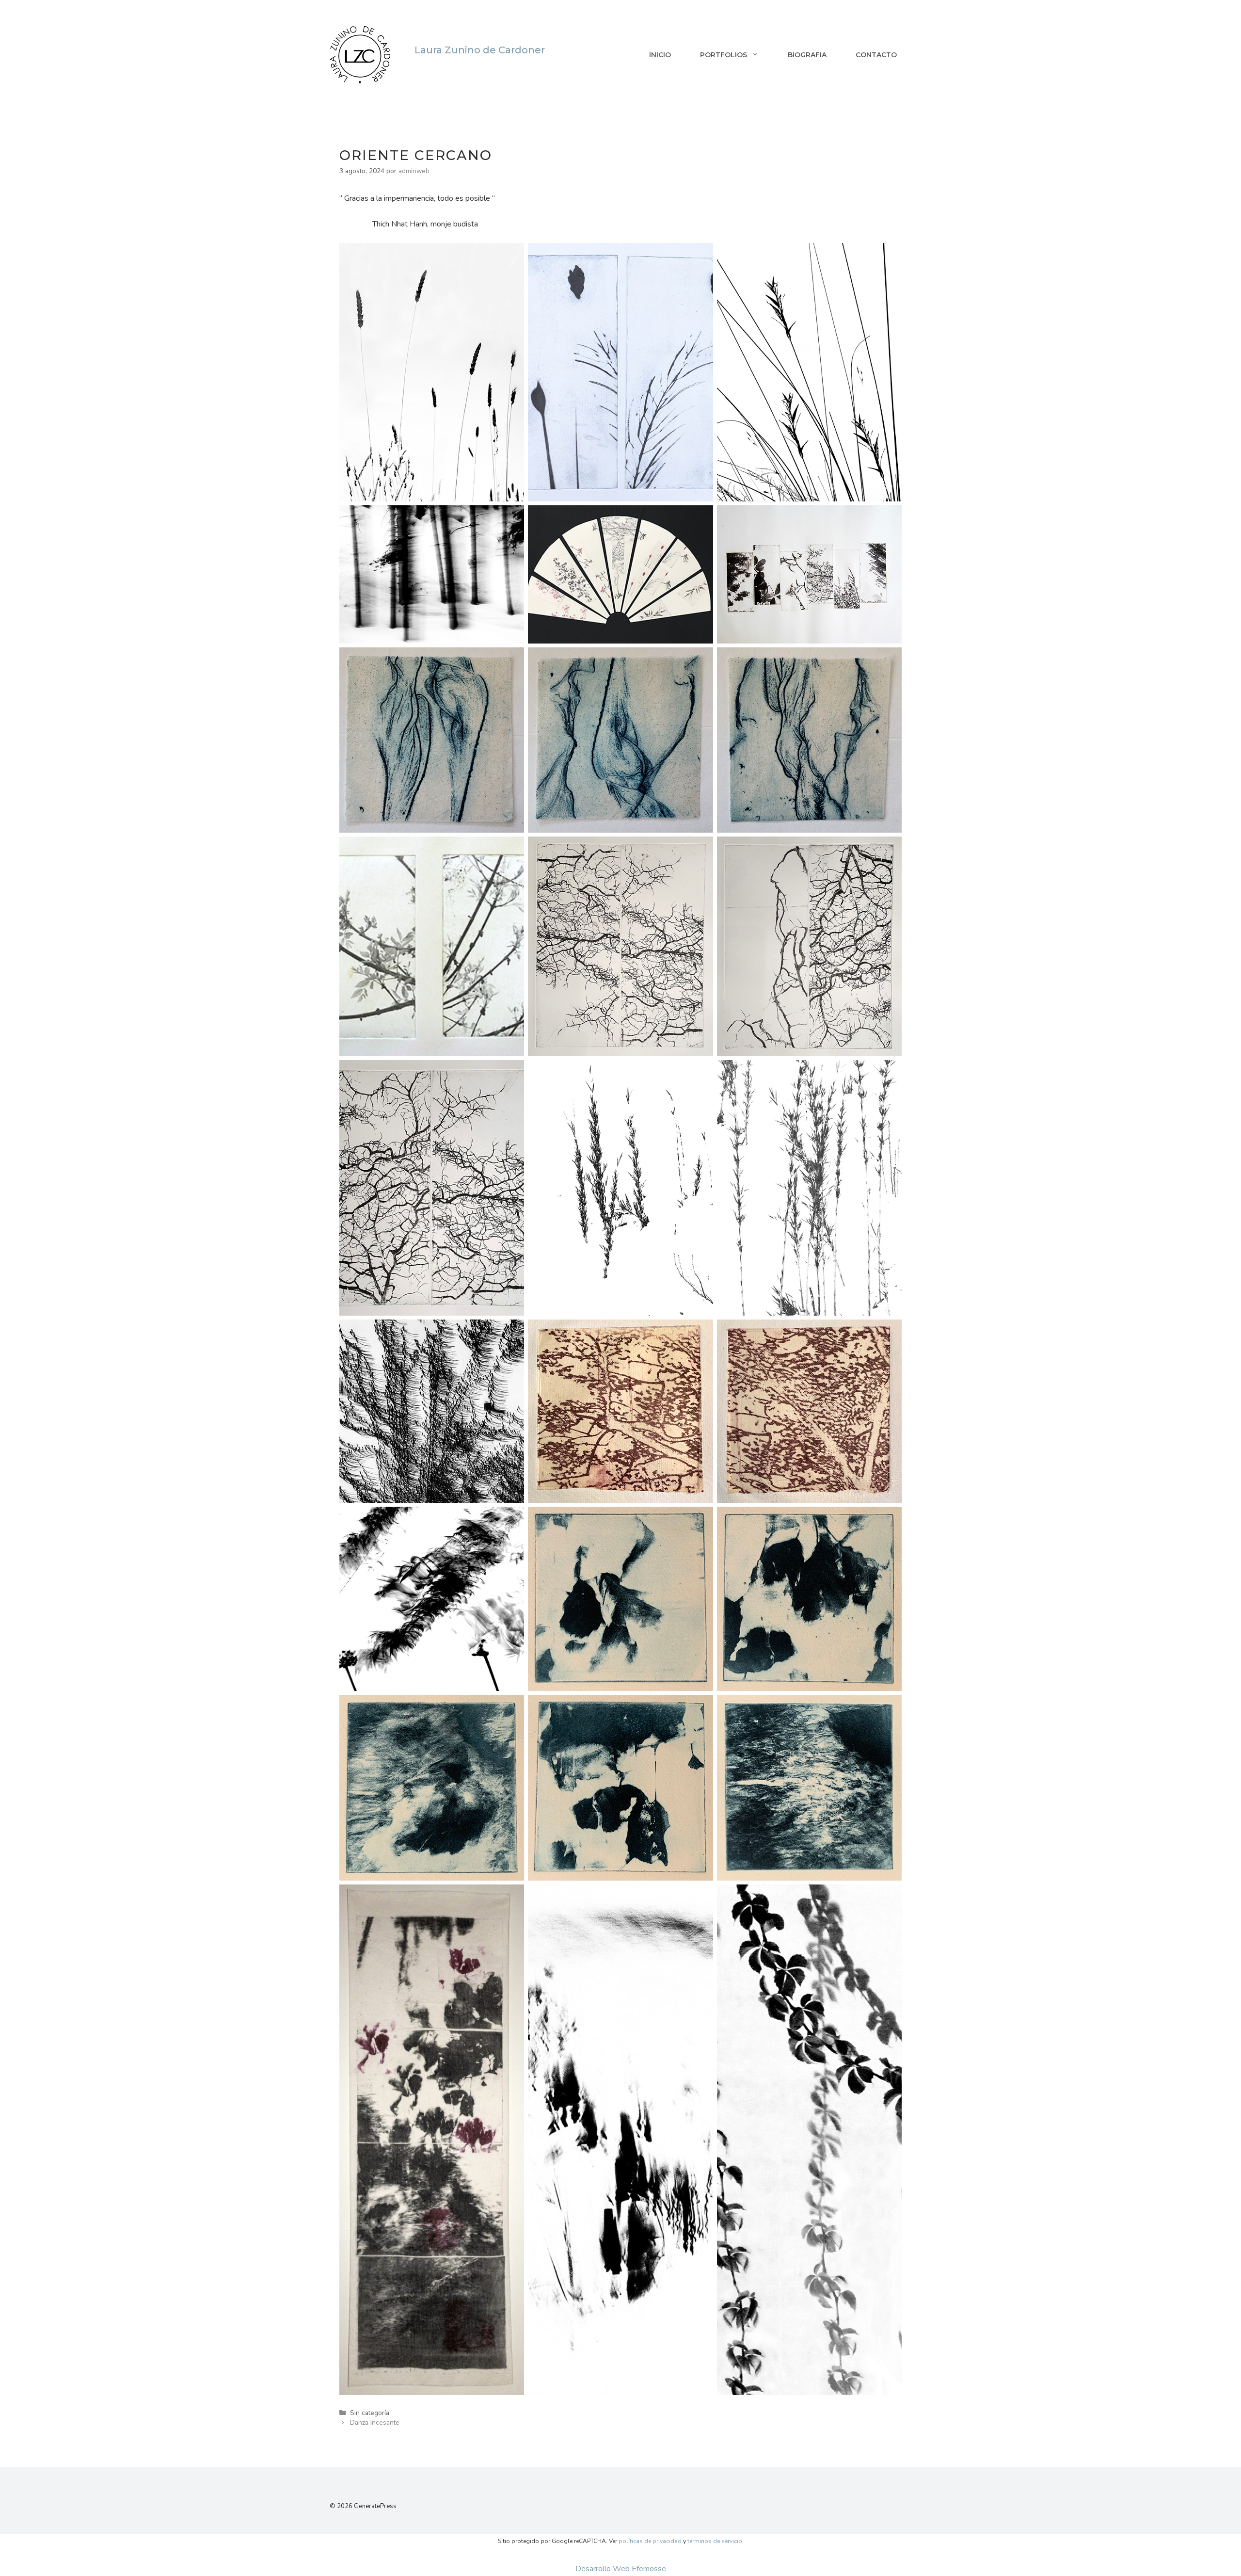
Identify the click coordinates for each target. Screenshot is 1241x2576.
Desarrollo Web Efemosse (621, 2569)
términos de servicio (715, 2541)
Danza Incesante (375, 2423)
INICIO (660, 55)
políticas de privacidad (650, 2541)
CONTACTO (876, 55)
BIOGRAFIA (807, 55)
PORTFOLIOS (724, 55)
